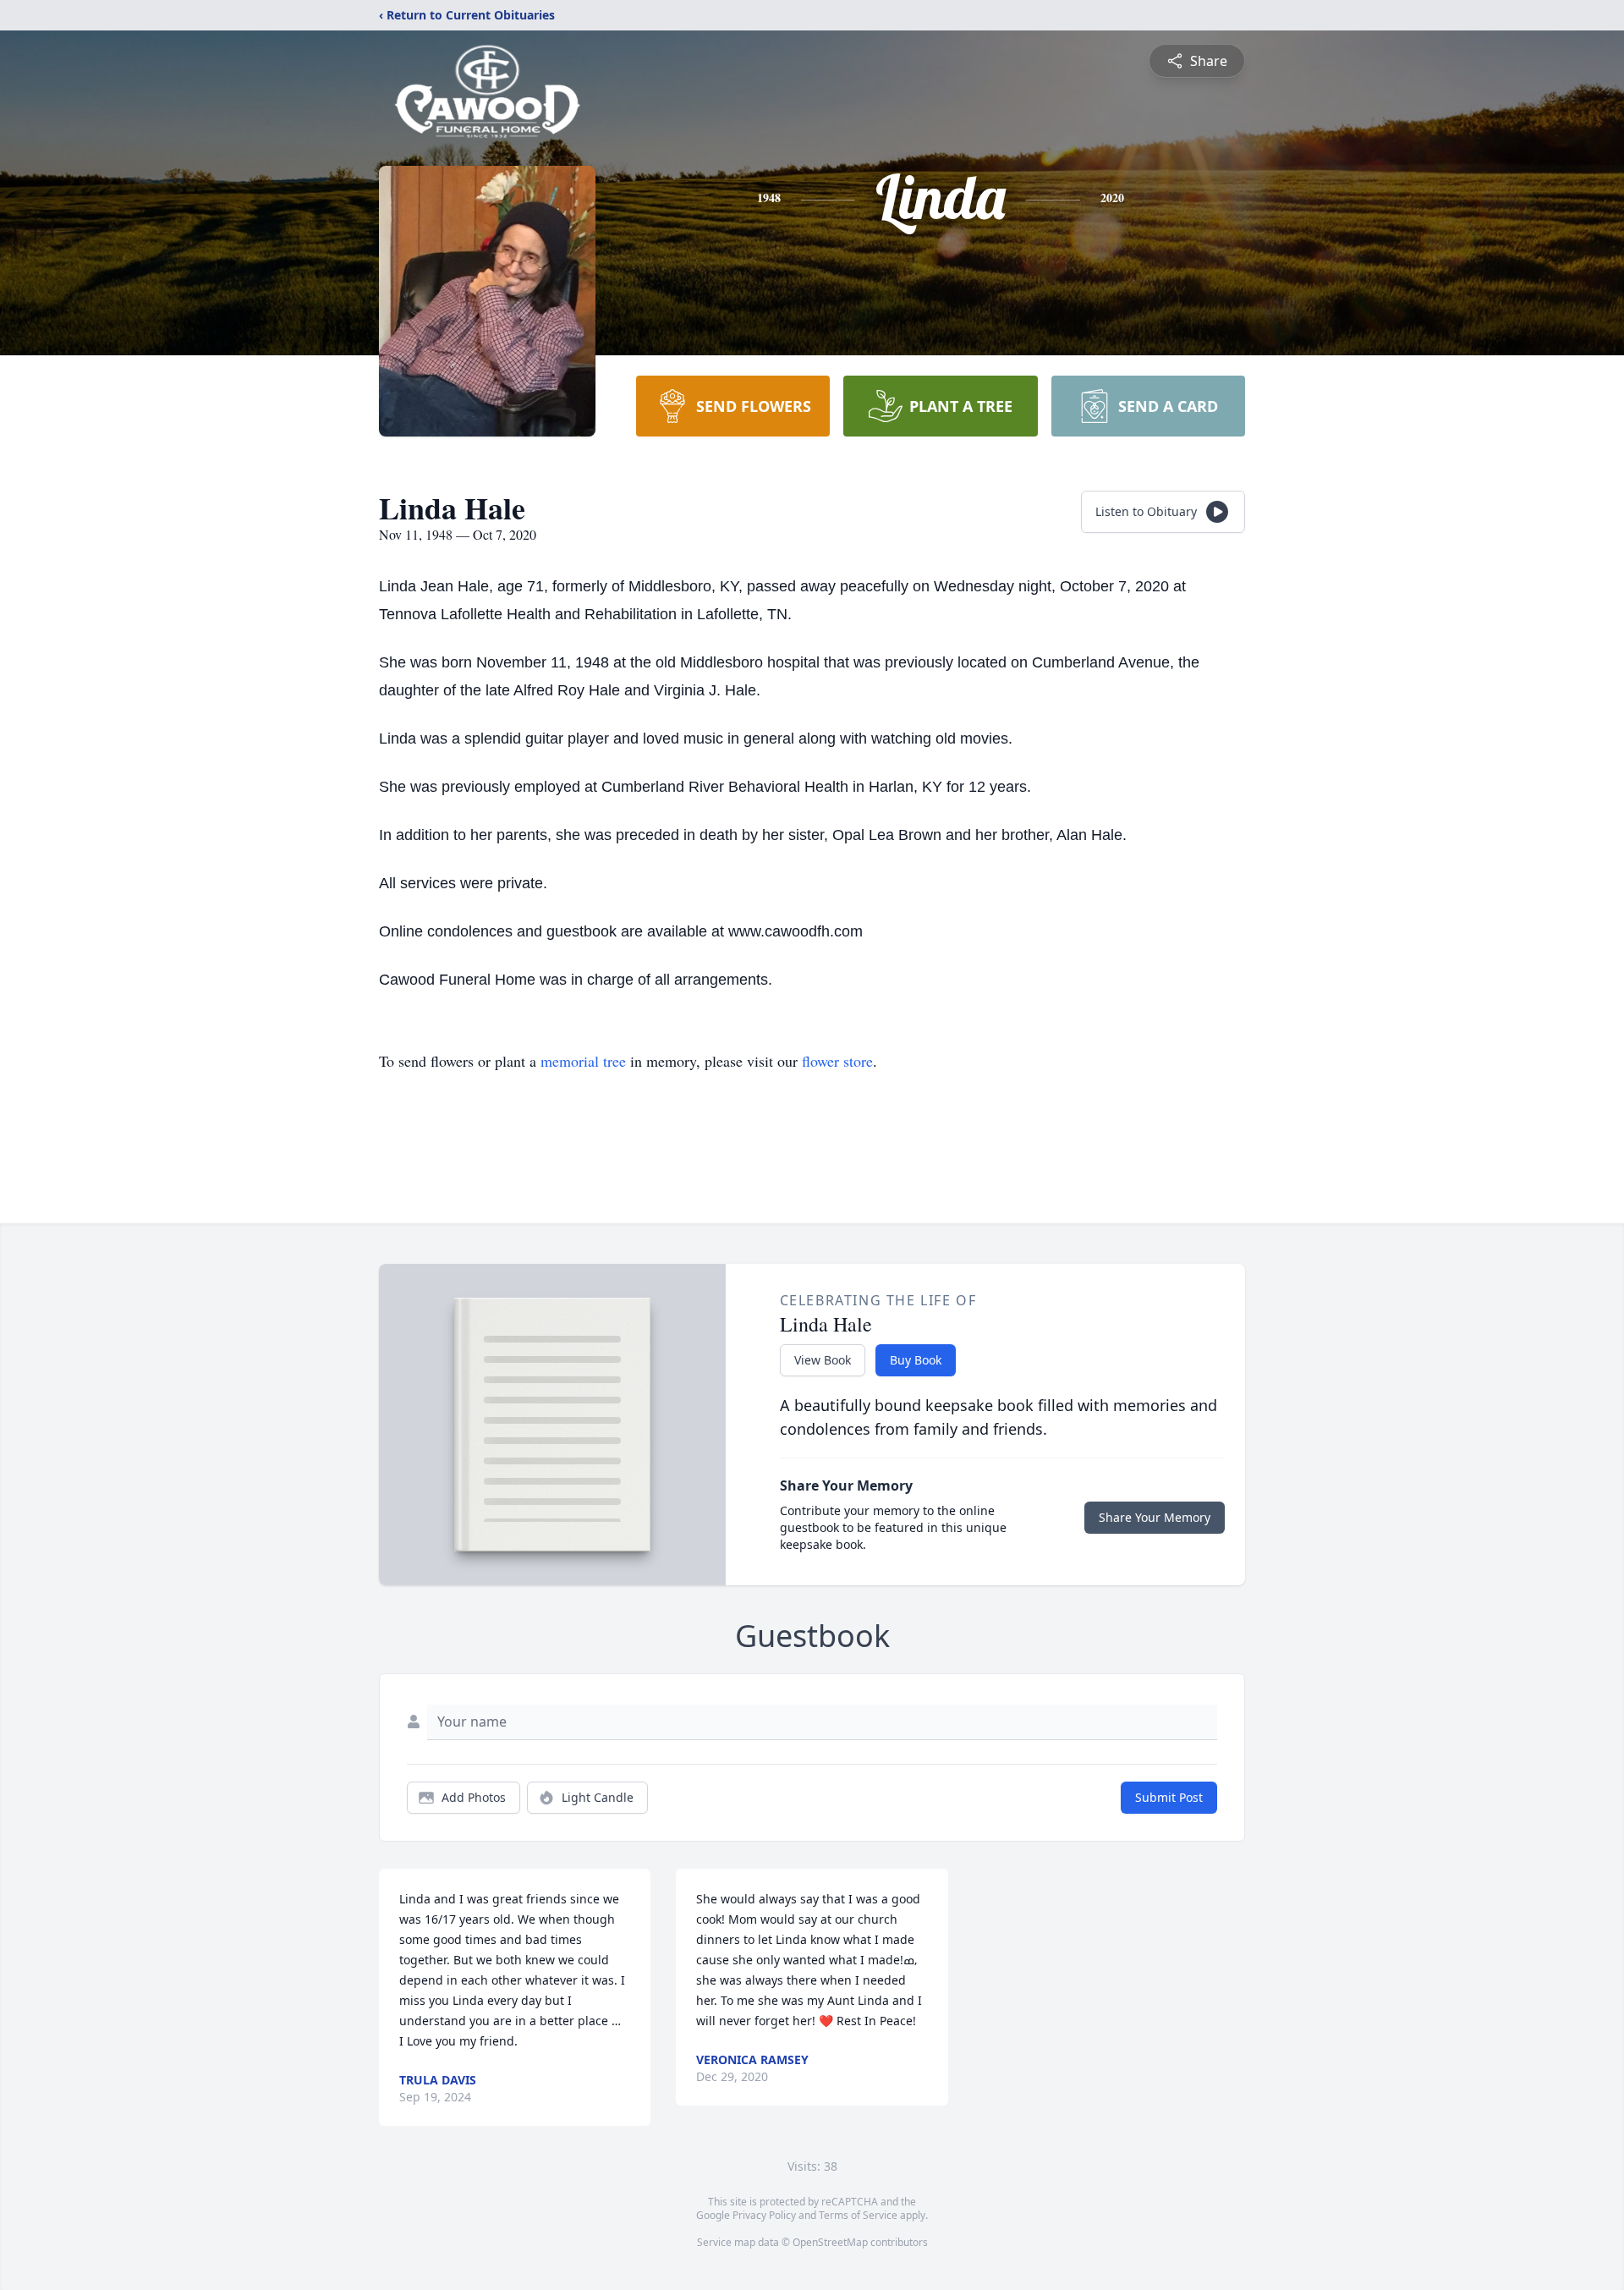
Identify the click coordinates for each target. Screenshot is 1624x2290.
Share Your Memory (1155, 1517)
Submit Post (1169, 1797)
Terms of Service (858, 2215)
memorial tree (583, 1061)
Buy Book (916, 1360)
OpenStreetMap (830, 2242)
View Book (823, 1360)
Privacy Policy (764, 2215)
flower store (837, 1061)
